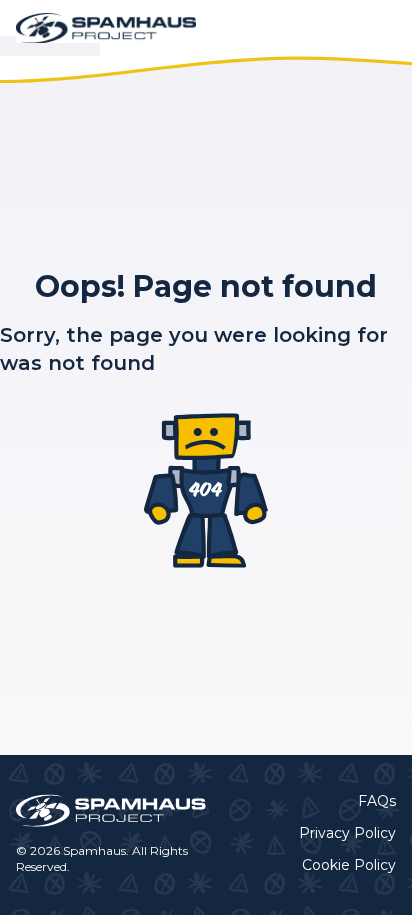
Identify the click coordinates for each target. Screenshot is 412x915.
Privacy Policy (347, 833)
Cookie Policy (349, 865)
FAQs (377, 801)
